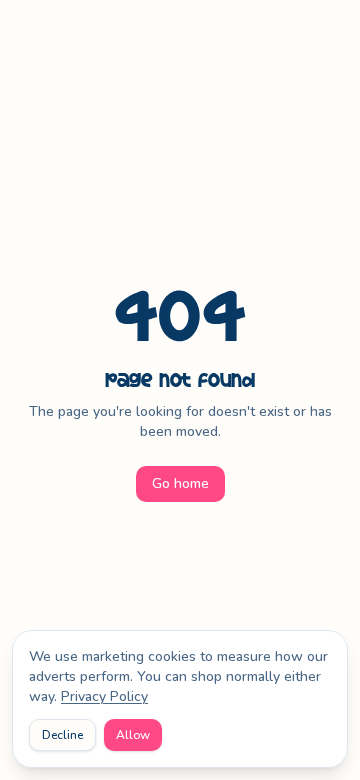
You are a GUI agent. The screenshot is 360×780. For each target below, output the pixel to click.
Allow (133, 735)
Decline (62, 735)
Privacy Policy (104, 696)
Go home (180, 483)
